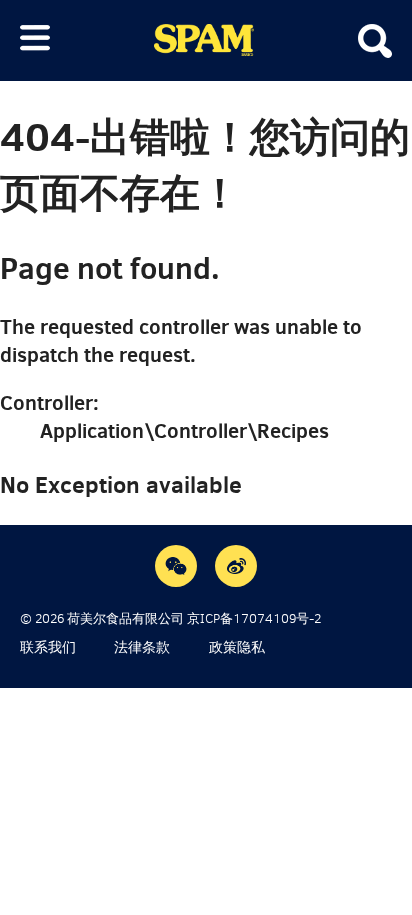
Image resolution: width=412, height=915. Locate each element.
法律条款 (142, 647)
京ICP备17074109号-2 (254, 618)
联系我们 (48, 647)
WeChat (176, 566)
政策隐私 (237, 647)
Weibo (236, 566)
